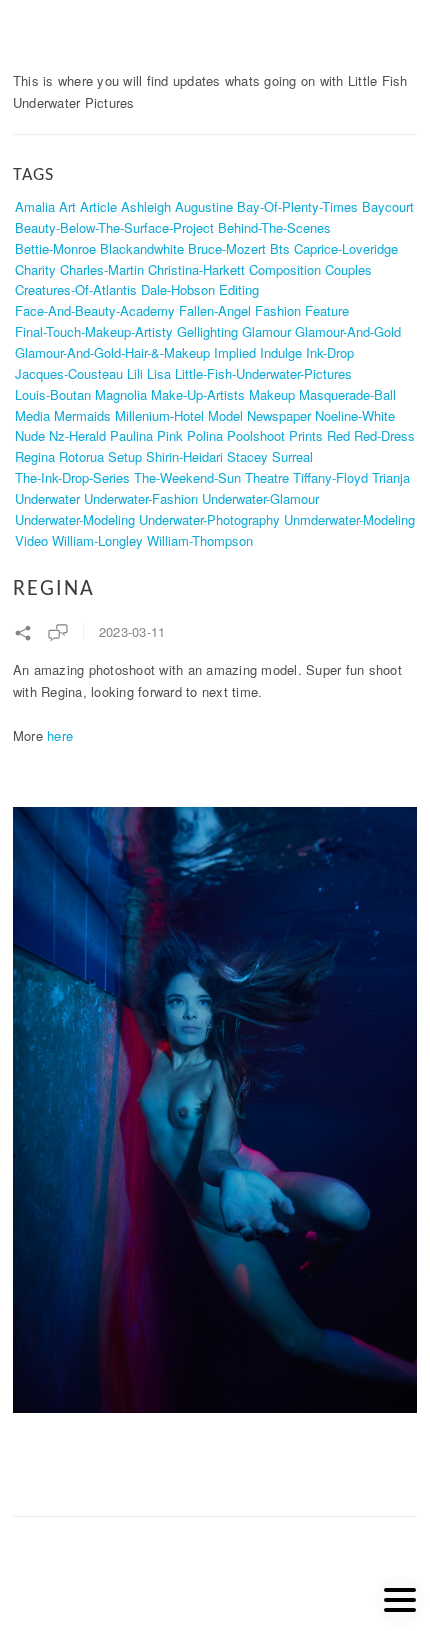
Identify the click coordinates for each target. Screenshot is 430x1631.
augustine (204, 206)
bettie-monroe (55, 248)
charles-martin (102, 269)
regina (35, 456)
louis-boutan (53, 394)
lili (135, 373)
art (67, 206)
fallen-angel (215, 310)
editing (239, 289)
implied (235, 352)
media (32, 415)
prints (306, 435)
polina (205, 435)
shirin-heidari (184, 456)
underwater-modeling (75, 519)
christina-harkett (196, 269)
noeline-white (355, 415)
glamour (266, 331)
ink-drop (330, 352)
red (338, 435)
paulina (131, 435)
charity (35, 269)
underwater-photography (209, 519)
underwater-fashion (141, 498)
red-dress (384, 435)
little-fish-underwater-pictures (263, 373)
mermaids (82, 415)
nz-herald (77, 435)
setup (125, 456)
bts (280, 248)
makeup (272, 394)
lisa (159, 373)
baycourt (388, 206)
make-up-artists (198, 394)
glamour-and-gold (348, 331)
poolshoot (256, 435)
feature (327, 310)
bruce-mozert (227, 248)
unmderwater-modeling (349, 519)
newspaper (279, 415)
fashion (278, 310)
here (60, 735)
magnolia (121, 394)
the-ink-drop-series (72, 477)
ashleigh (146, 206)
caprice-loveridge (346, 248)
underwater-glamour (260, 498)
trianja (391, 477)
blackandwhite (142, 248)
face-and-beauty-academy (95, 310)
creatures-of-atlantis (76, 289)
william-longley (97, 540)
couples (348, 269)
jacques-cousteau (69, 373)
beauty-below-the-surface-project (114, 227)
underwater (47, 498)
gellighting (207, 331)
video (31, 540)
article (98, 206)
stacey (247, 456)
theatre (267, 477)
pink (170, 435)
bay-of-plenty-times (297, 206)
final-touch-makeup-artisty (94, 331)
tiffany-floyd (330, 477)
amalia (35, 206)
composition (285, 269)
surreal (292, 456)
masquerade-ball (347, 394)
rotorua (81, 456)
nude (30, 435)
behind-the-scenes (274, 227)
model (225, 415)
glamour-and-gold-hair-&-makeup (112, 352)
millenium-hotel (159, 415)
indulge (281, 352)
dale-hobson (178, 289)
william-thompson (200, 540)
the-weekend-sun (187, 477)
